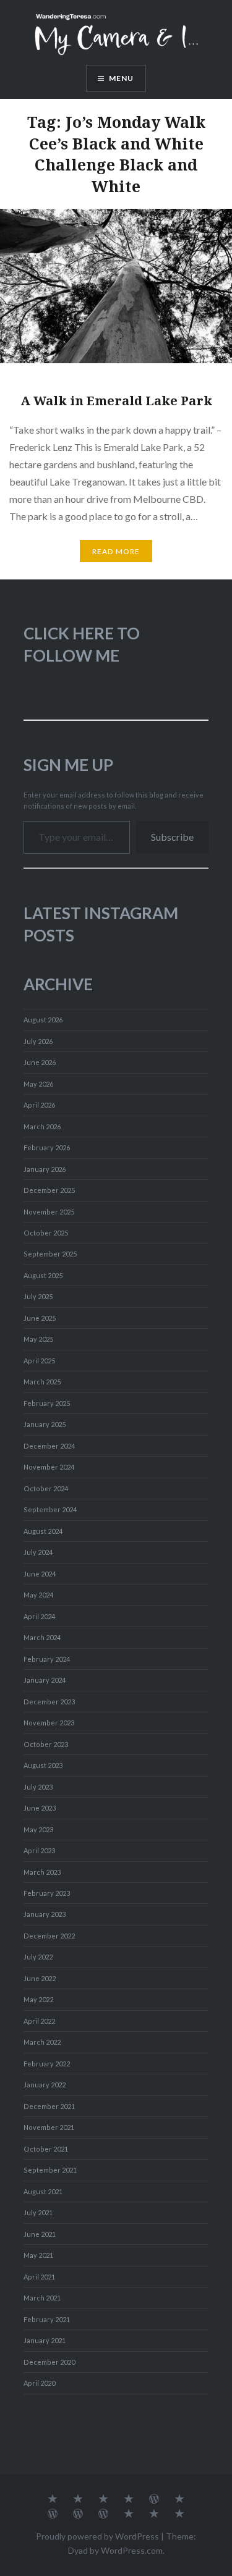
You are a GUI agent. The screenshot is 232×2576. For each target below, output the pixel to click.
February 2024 (47, 1659)
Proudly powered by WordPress (97, 2536)
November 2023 (49, 1723)
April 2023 (39, 1850)
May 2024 (38, 1595)
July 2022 (38, 1957)
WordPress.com (132, 2550)
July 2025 (38, 1296)
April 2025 (39, 1361)
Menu (122, 78)
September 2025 (50, 1254)
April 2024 (39, 1616)
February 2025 (47, 1403)
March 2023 (42, 1872)
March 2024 (42, 1637)
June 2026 (40, 1062)
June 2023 (40, 1808)
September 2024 (50, 1509)
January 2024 (45, 1680)
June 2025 (40, 1318)
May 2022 (38, 1999)
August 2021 (43, 2191)
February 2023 (47, 1893)
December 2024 (49, 1446)
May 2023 (38, 1829)
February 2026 (47, 1147)
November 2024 (49, 1467)
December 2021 (49, 2106)
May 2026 (38, 1084)
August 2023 (43, 1765)
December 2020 (49, 2362)
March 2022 (42, 2042)
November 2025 (49, 1212)
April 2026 (39, 1105)
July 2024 (38, 1552)
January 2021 (45, 2340)
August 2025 (43, 1275)
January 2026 (45, 1169)
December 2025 (49, 1190)
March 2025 (42, 1382)
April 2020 (39, 2383)
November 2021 (49, 2127)
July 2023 (38, 1787)
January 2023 (45, 1914)
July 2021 (38, 2212)
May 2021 (38, 2255)
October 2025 (46, 1233)
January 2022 (45, 2085)
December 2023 (49, 1702)
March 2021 (42, 2298)
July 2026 (38, 1041)
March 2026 (42, 1126)
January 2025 (45, 1424)
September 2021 (50, 2170)
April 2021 (39, 2277)
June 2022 (40, 1978)
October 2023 (46, 1744)
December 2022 (49, 1936)
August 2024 (43, 1531)
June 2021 (40, 2234)
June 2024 (40, 1574)
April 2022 (39, 2021)
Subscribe (172, 837)
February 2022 (47, 2064)
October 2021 (46, 2149)
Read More (116, 551)
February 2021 (47, 2319)
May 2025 (38, 1339)
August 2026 (43, 1020)
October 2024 (46, 1488)
